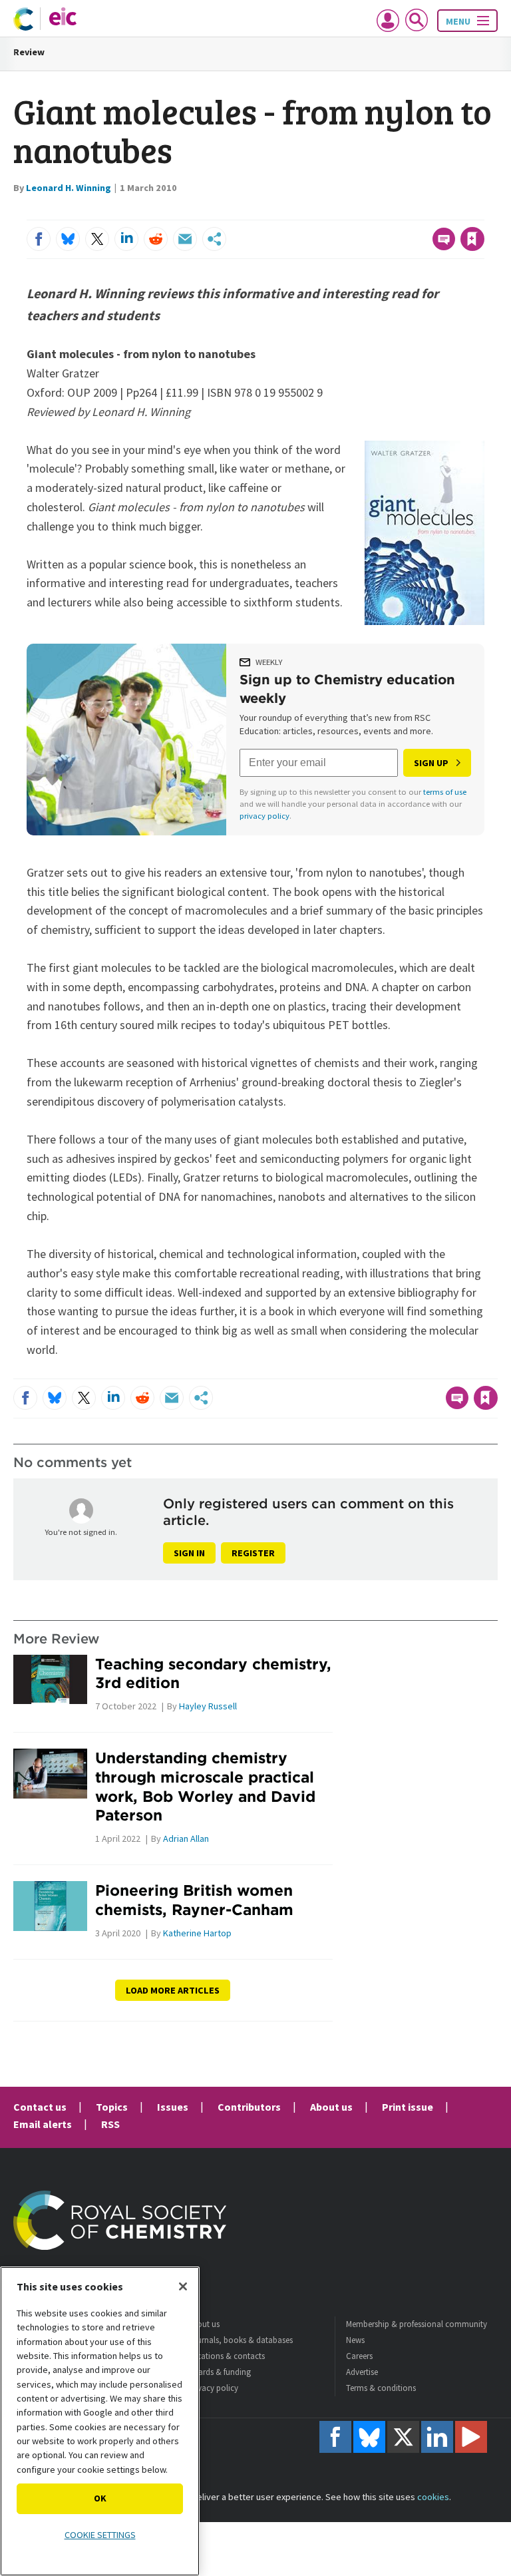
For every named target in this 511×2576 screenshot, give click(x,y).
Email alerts (43, 2124)
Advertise (362, 2372)
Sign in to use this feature (420, 212)
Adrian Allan (186, 1838)
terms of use (445, 792)
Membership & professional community (417, 2324)
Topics (112, 2107)
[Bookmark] (472, 239)
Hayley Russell (208, 1706)
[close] (483, 212)
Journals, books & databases (240, 2340)
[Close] (183, 2286)
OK (100, 2498)
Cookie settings (100, 2535)
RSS (110, 2124)
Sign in (189, 1553)
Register (253, 1553)
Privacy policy (213, 2388)
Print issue (408, 2107)
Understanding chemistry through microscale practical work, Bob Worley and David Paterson (205, 1786)
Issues (173, 2107)
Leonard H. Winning (69, 188)
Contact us (40, 2107)
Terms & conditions (381, 2388)
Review (29, 52)
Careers (359, 2356)
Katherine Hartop (197, 1933)
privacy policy (264, 816)
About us (331, 2107)
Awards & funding (219, 2372)
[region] (100, 2421)
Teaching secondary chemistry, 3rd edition (213, 1673)
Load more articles (173, 1990)
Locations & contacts (226, 2356)
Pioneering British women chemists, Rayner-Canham (194, 1900)
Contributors (249, 2107)
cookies (433, 2497)
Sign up (431, 763)
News (355, 2340)
